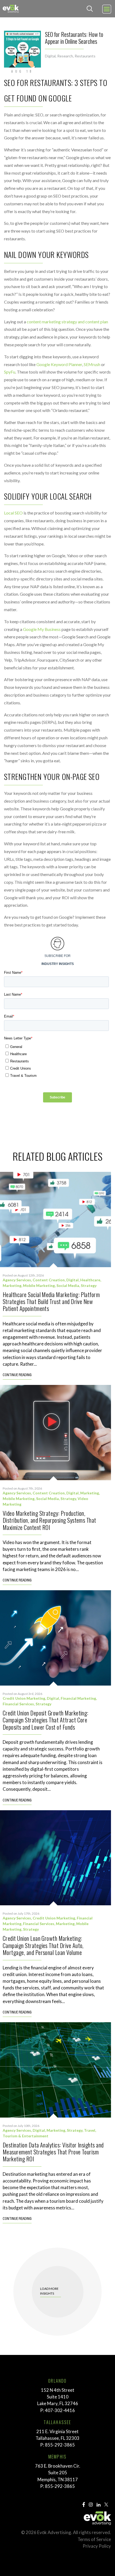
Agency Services (17, 1280)
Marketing (12, 1285)
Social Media (68, 1285)
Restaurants (85, 56)
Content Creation (49, 1280)
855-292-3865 (60, 2445)
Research (65, 56)
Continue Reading (17, 1375)
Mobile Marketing (39, 1285)
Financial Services (18, 1704)
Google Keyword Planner (59, 364)
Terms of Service (94, 2539)
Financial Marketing (78, 1698)
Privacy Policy (97, 2546)
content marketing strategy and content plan (67, 322)
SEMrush (92, 364)
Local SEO (13, 513)
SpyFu (10, 372)
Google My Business (42, 629)
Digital (50, 56)
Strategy (89, 1285)
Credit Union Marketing (24, 1698)
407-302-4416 (60, 2410)
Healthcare (90, 1280)
